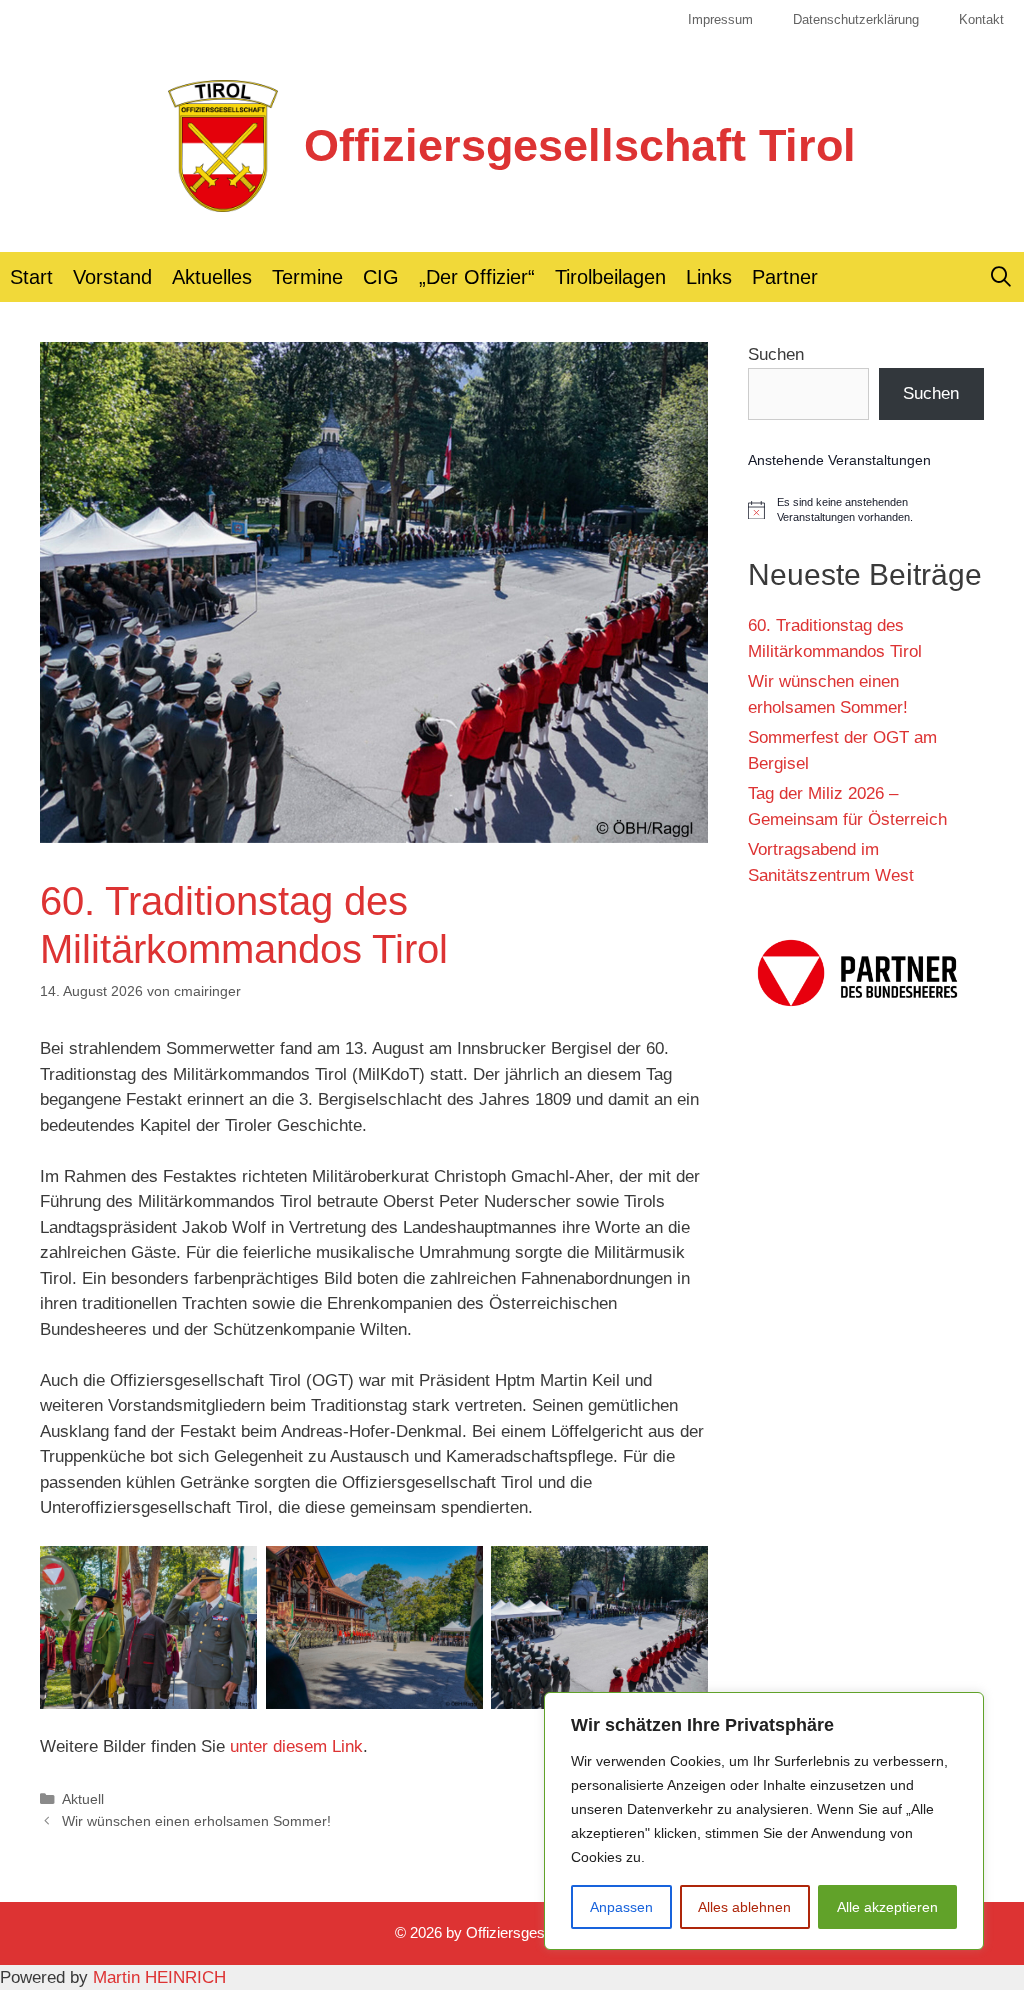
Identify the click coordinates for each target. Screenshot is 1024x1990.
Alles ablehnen (744, 1907)
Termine (307, 277)
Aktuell (83, 1799)
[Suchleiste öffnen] (1001, 277)
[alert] (866, 510)
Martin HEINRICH (159, 1977)
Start (31, 277)
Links (709, 277)
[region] (764, 1821)
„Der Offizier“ (477, 277)
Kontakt (981, 19)
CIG (381, 277)
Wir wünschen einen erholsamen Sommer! (196, 1821)
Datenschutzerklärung (856, 19)
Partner (785, 277)
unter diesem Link (296, 1746)
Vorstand (112, 277)
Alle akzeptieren (887, 1907)
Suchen (776, 354)
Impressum (720, 19)
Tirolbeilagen (610, 277)
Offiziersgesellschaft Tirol (580, 145)
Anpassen (621, 1907)
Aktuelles (212, 277)
